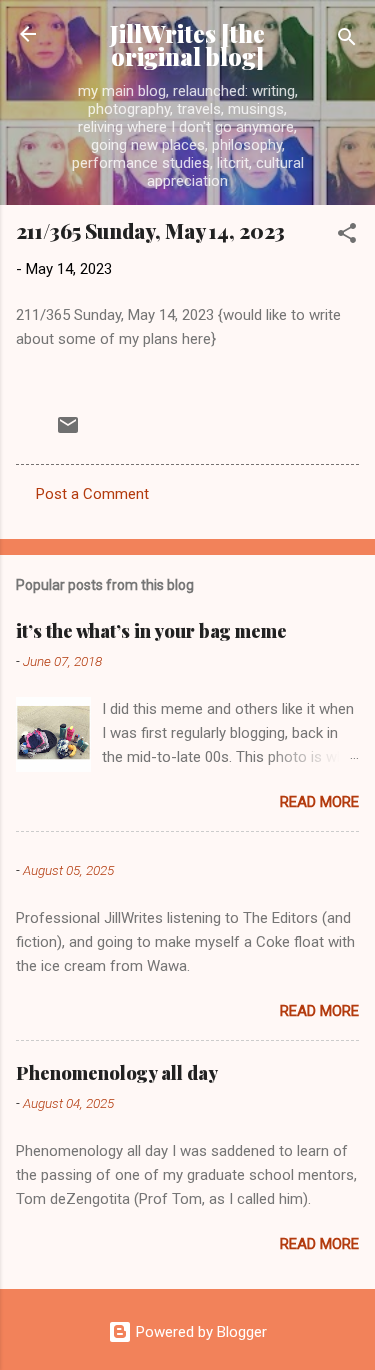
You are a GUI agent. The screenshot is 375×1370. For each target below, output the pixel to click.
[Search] (347, 40)
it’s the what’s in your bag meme (151, 631)
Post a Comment (92, 494)
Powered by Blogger (199, 1332)
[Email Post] (68, 432)
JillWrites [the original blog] (187, 45)
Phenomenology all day (117, 1073)
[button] (347, 236)
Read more (319, 802)
